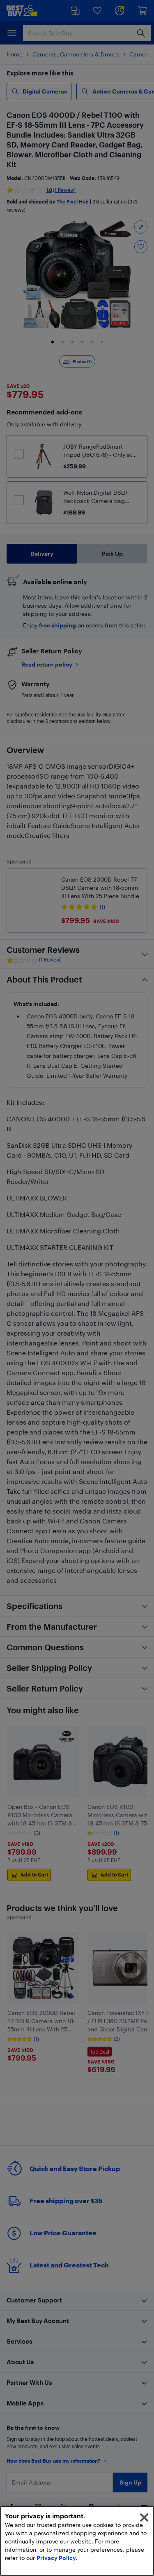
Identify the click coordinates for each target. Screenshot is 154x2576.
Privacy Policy (56, 2558)
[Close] (144, 2518)
